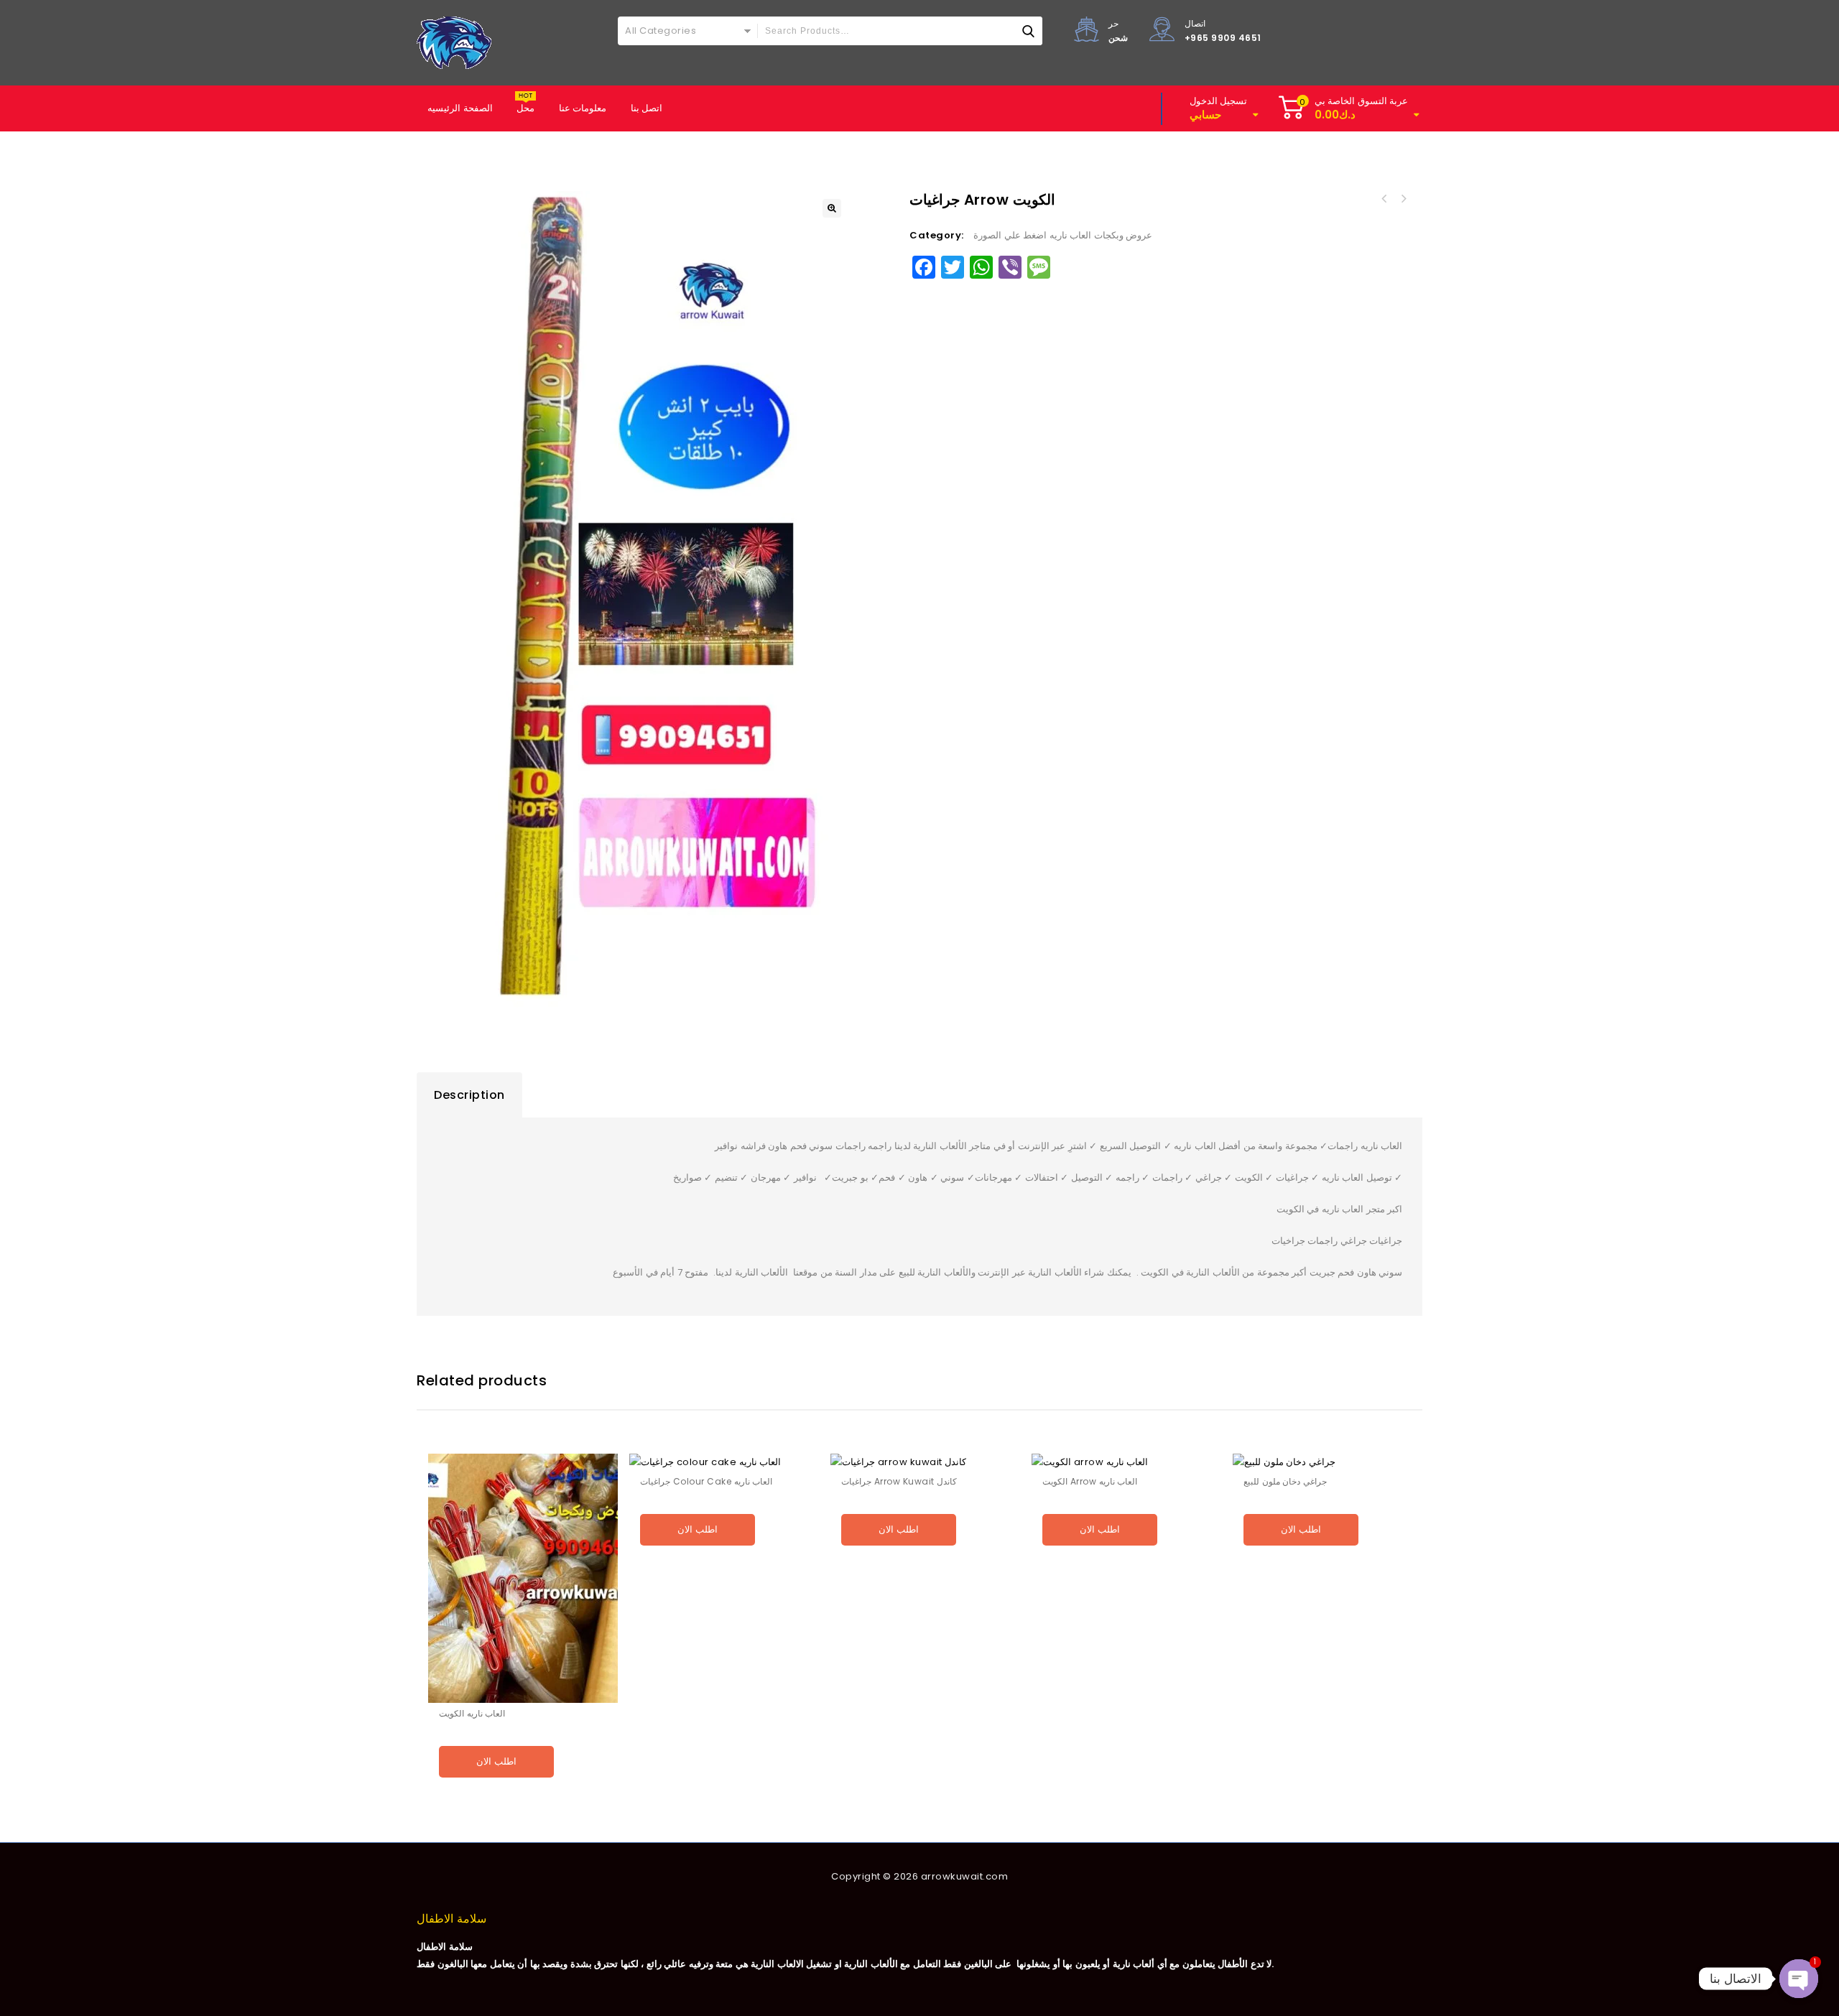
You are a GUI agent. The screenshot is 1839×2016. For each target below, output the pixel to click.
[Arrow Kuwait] (454, 43)
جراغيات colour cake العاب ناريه (1384, 199)
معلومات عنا (583, 108)
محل (525, 108)
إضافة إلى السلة (523, 1797)
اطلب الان (496, 1761)
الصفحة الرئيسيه (460, 108)
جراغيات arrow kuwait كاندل (1403, 199)
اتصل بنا (647, 108)
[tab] (469, 1095)
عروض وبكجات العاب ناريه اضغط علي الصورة (1063, 235)
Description (469, 1095)
